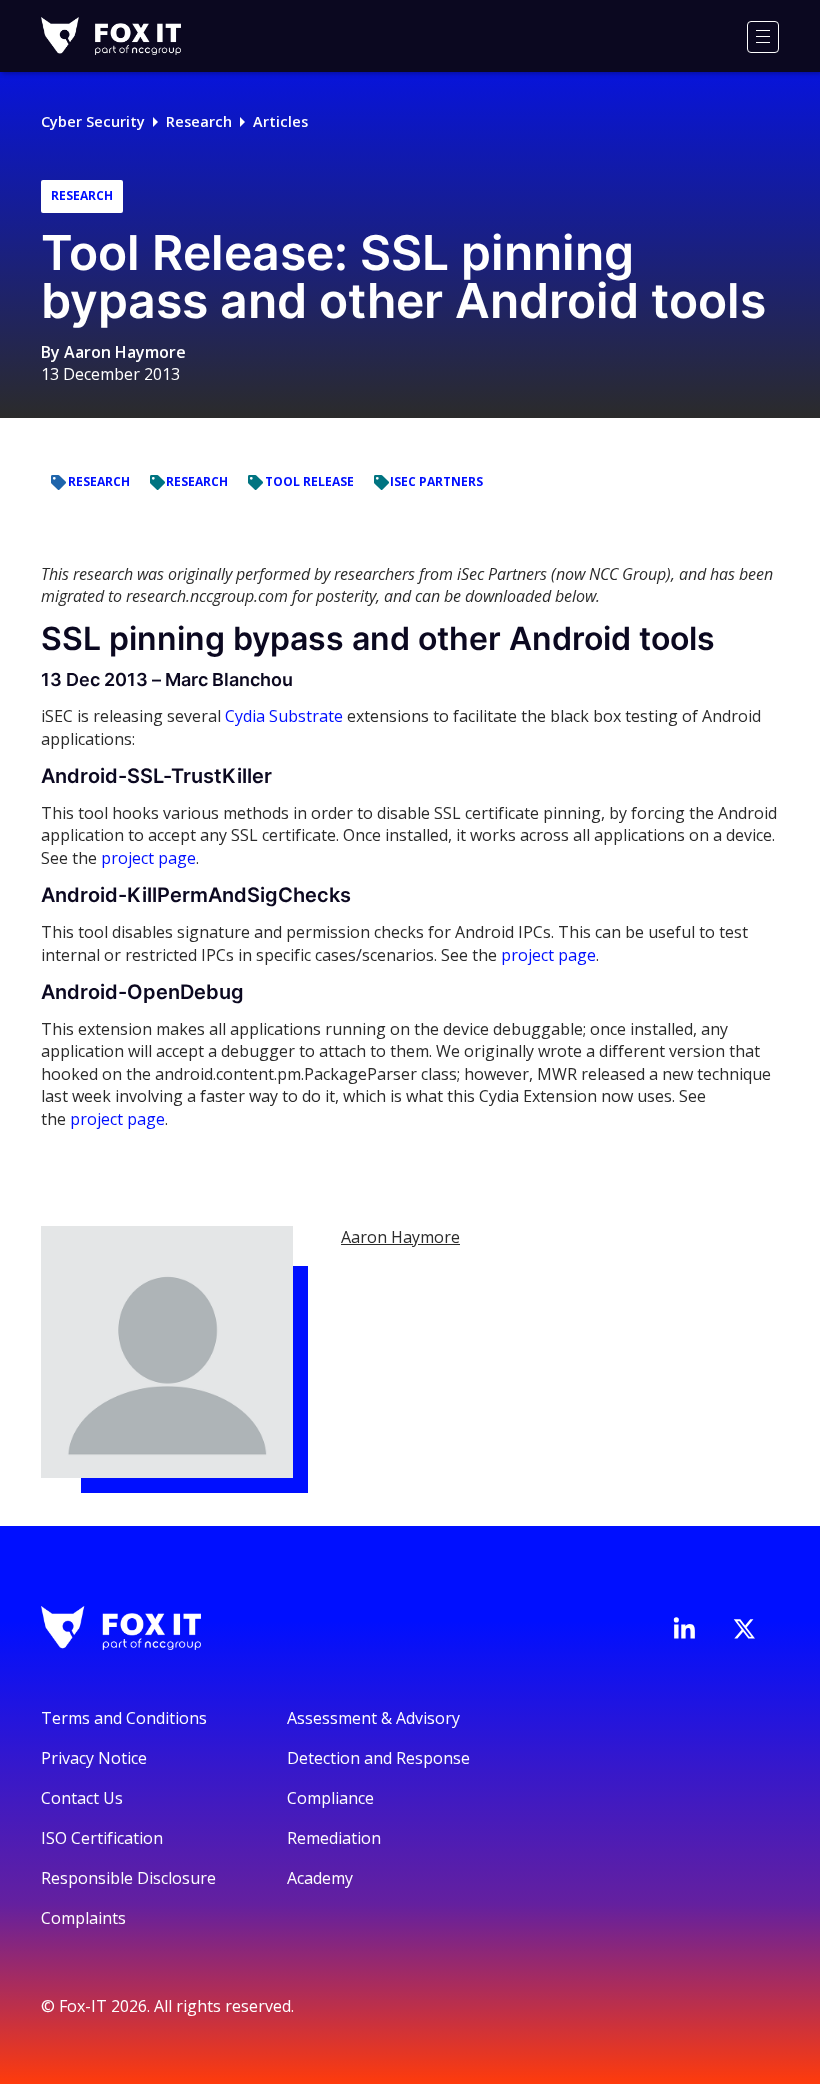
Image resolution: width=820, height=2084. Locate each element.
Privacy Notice (94, 1758)
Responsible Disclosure (128, 1878)
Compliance (330, 1798)
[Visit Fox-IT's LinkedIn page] (684, 1628)
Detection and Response (378, 1758)
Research (199, 121)
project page (148, 858)
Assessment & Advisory (373, 1718)
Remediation (334, 1838)
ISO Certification (102, 1838)
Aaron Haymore (125, 352)
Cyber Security (93, 121)
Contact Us (82, 1798)
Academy (320, 1878)
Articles (280, 121)
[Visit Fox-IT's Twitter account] (744, 1629)
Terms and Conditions (124, 1718)
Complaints (83, 1918)
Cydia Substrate (284, 716)
